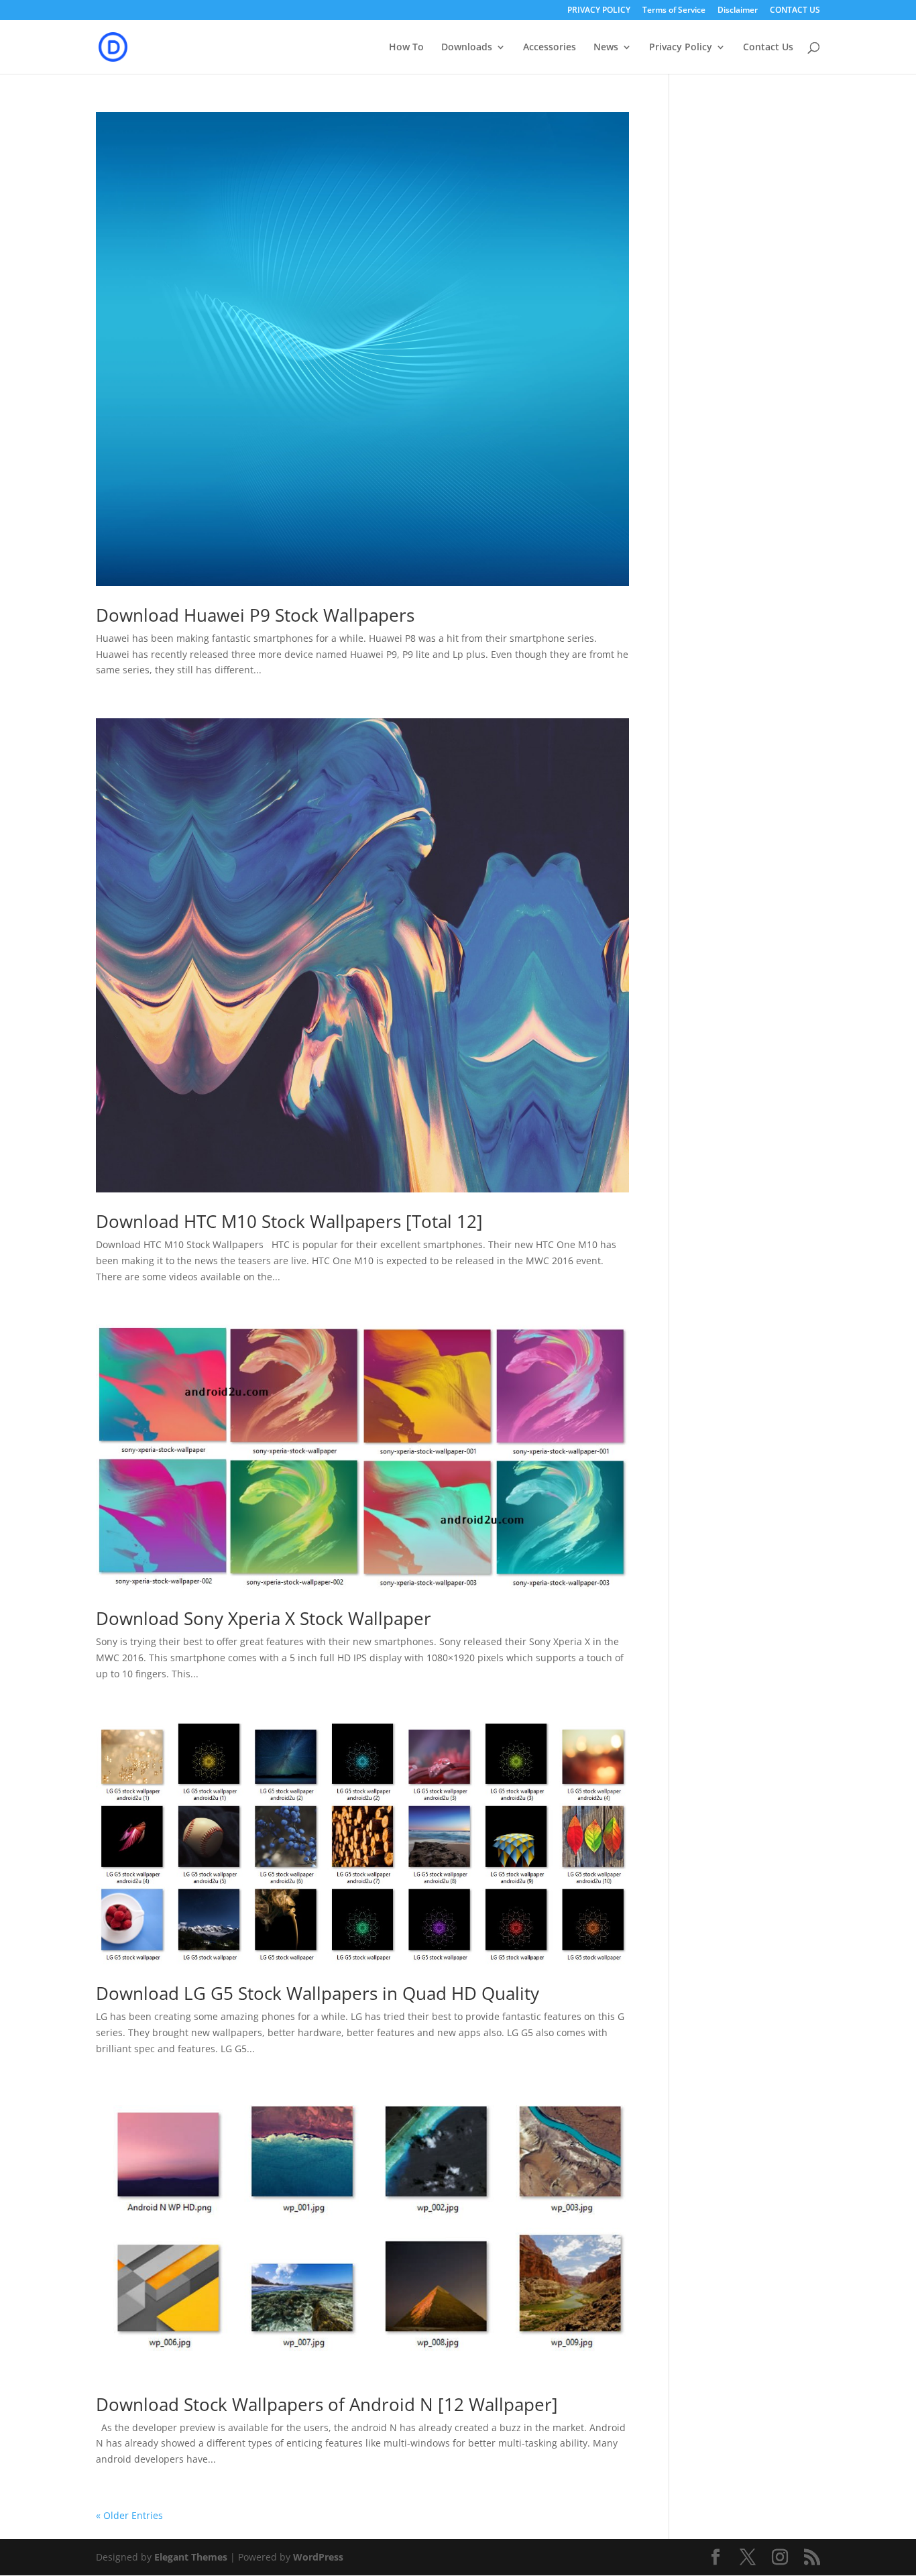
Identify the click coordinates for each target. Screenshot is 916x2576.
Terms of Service (674, 11)
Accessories (550, 48)
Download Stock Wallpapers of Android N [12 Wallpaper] (327, 2404)
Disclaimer (738, 11)
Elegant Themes (191, 2557)
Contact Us (768, 48)
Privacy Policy (681, 48)
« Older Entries (129, 2515)
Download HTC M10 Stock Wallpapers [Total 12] (289, 1221)
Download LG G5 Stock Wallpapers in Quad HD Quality (318, 1993)
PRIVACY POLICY (599, 11)
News (606, 48)
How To (406, 48)
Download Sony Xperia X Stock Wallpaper (264, 1618)
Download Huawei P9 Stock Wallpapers (255, 615)
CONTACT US (795, 11)
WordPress (318, 2557)
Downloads (467, 48)
